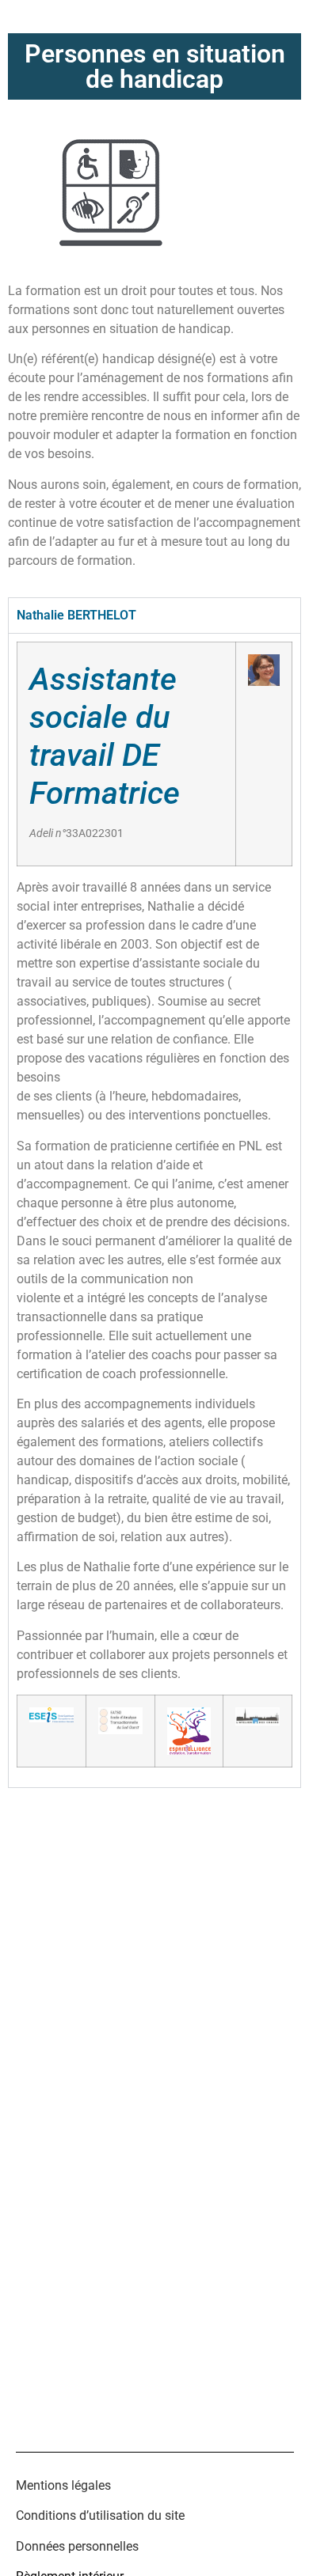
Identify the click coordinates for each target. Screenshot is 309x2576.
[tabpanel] (154, 1210)
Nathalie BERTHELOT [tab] (76, 615)
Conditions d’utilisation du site (100, 2515)
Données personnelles (77, 2546)
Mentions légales (63, 2485)
